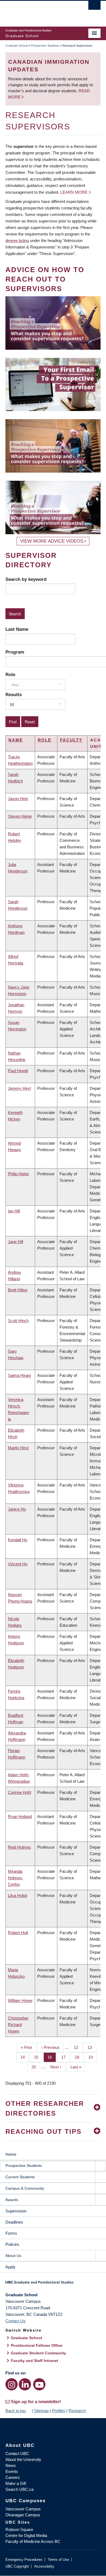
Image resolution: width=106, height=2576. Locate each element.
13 (92, 2047)
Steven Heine (20, 816)
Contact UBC (17, 2454)
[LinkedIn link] (25, 2384)
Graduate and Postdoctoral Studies (53, 2284)
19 (93, 2057)
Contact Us (15, 2321)
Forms (11, 2233)
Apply (10, 2267)
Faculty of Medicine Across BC (33, 2541)
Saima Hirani (19, 1375)
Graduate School (17, 46)
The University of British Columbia (39, 11)
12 (78, 2047)
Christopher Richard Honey (18, 2025)
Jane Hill (15, 1242)
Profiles (59, 2411)
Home (11, 2154)
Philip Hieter (18, 1174)
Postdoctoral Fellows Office (37, 2345)
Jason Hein (18, 799)
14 (25, 2057)
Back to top (16, 2411)
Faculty (71, 740)
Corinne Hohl (19, 1792)
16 (52, 2057)
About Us (13, 2256)
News (11, 2465)
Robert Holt (18, 1933)
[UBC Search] (94, 7)
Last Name (17, 629)
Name (16, 740)
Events (12, 2471)
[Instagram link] (12, 2384)
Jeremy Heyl (19, 1088)
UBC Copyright (17, 2566)
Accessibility (44, 2566)
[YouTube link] (39, 2384)
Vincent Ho (18, 1564)
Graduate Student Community (38, 2353)
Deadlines (14, 2222)
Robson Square (19, 2529)
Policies (12, 2244)
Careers (13, 2477)
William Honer (20, 2000)
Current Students (20, 2177)
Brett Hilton (18, 1290)
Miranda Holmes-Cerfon (15, 1878)
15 (38, 2057)
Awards (12, 2200)
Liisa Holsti (18, 1895)
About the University (23, 2459)
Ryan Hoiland (20, 1816)
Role (10, 674)
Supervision (16, 2211)
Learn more (74, 192)
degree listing (17, 241)
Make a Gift (16, 2483)
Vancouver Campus (23, 2509)
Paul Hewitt (18, 1071)
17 (65, 2057)
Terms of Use (58, 2560)
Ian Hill (14, 1211)
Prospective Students (45, 46)
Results (14, 695)
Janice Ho (17, 1509)
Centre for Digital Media (26, 2535)
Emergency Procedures (24, 2560)
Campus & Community (25, 2188)
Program (15, 652)
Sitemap (41, 2411)
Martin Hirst (18, 1448)
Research (77, 2411)
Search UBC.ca (19, 2489)
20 (36, 2067)
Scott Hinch (18, 1321)
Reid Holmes (19, 1847)
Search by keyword (26, 579)
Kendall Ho (18, 1540)
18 (79, 2057)
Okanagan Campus (23, 2515)
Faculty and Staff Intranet (35, 2361)
